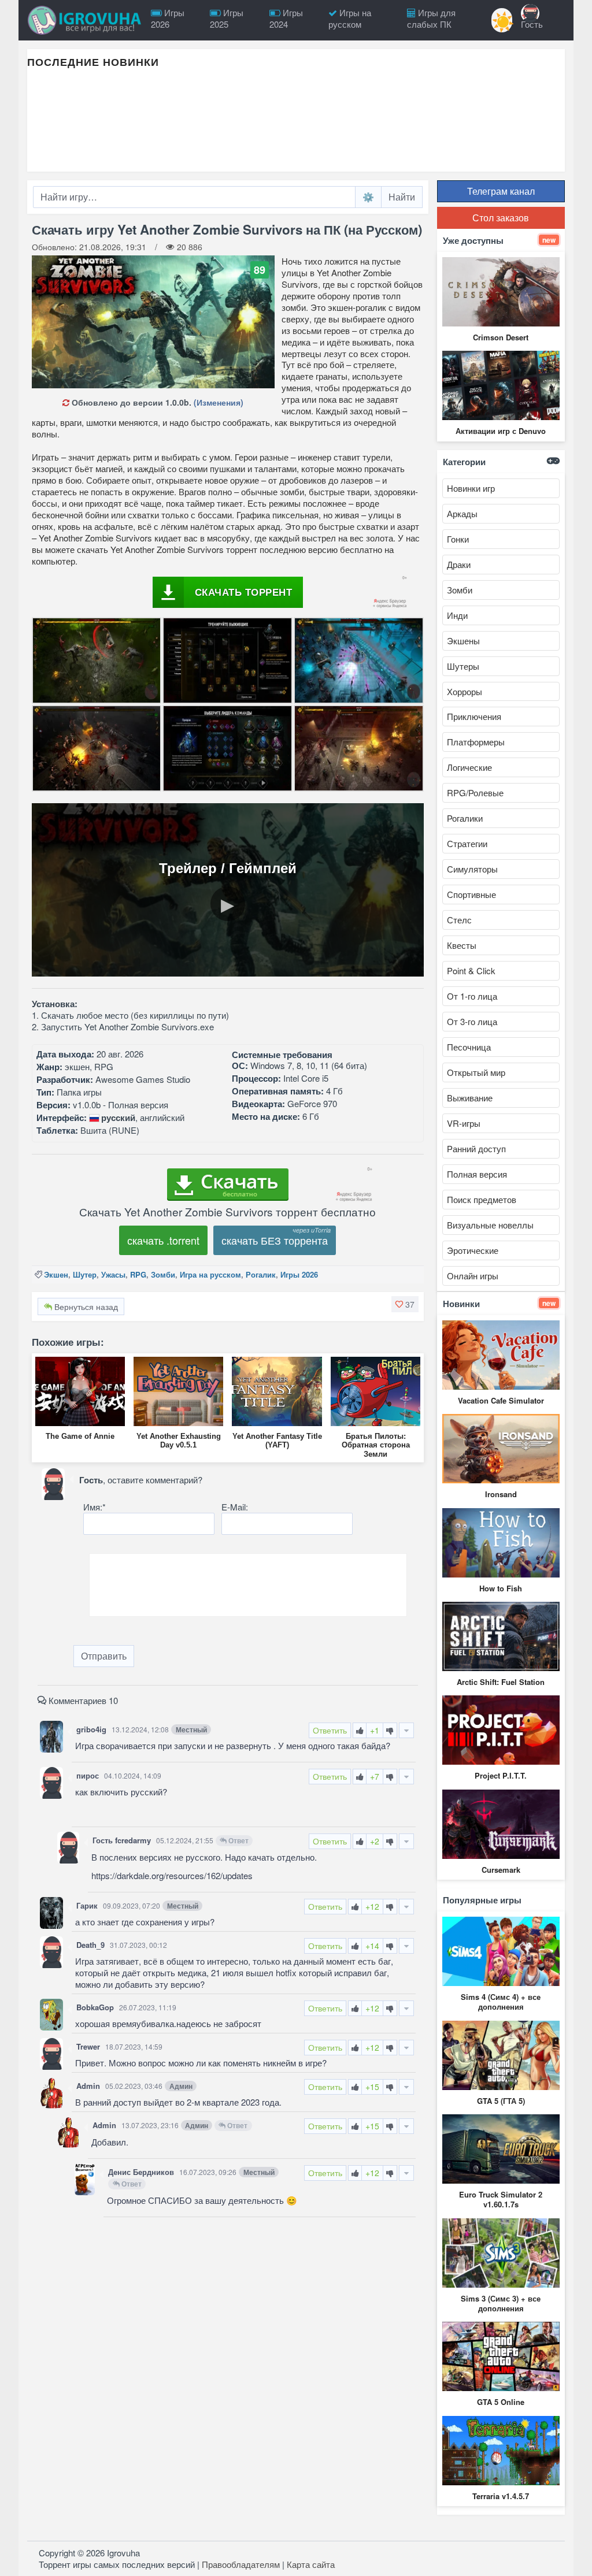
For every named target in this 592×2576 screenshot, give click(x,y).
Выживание (470, 1098)
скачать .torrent (163, 1240)
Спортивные (471, 894)
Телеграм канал (501, 191)
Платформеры (476, 742)
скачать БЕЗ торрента (275, 1240)
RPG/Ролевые (475, 793)
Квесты (462, 945)
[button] (405, 1304)
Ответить (330, 1730)
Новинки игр (471, 488)
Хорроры (465, 691)
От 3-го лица (472, 1021)
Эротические (473, 1250)
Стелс (459, 920)
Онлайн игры (473, 1276)
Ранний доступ (476, 1148)
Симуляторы (472, 869)
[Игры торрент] (85, 20)
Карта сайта (311, 2564)
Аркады (462, 513)
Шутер (85, 1274)
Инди (457, 615)
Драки (459, 564)
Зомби (163, 1274)
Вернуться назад (85, 1306)
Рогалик (261, 1274)
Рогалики (465, 818)
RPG (138, 1274)
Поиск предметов (482, 1199)
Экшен (56, 1274)
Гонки (458, 539)
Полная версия (477, 1174)
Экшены (463, 641)
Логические (469, 767)
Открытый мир (476, 1072)
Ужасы (113, 1274)
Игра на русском (210, 1274)
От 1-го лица (472, 996)
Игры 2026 (299, 1274)
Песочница (469, 1047)
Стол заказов (501, 218)
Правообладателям (241, 2564)
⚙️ (368, 197)
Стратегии (467, 843)
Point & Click (471, 970)
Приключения (474, 716)
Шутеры (463, 666)
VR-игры (464, 1123)
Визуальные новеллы (490, 1225)
